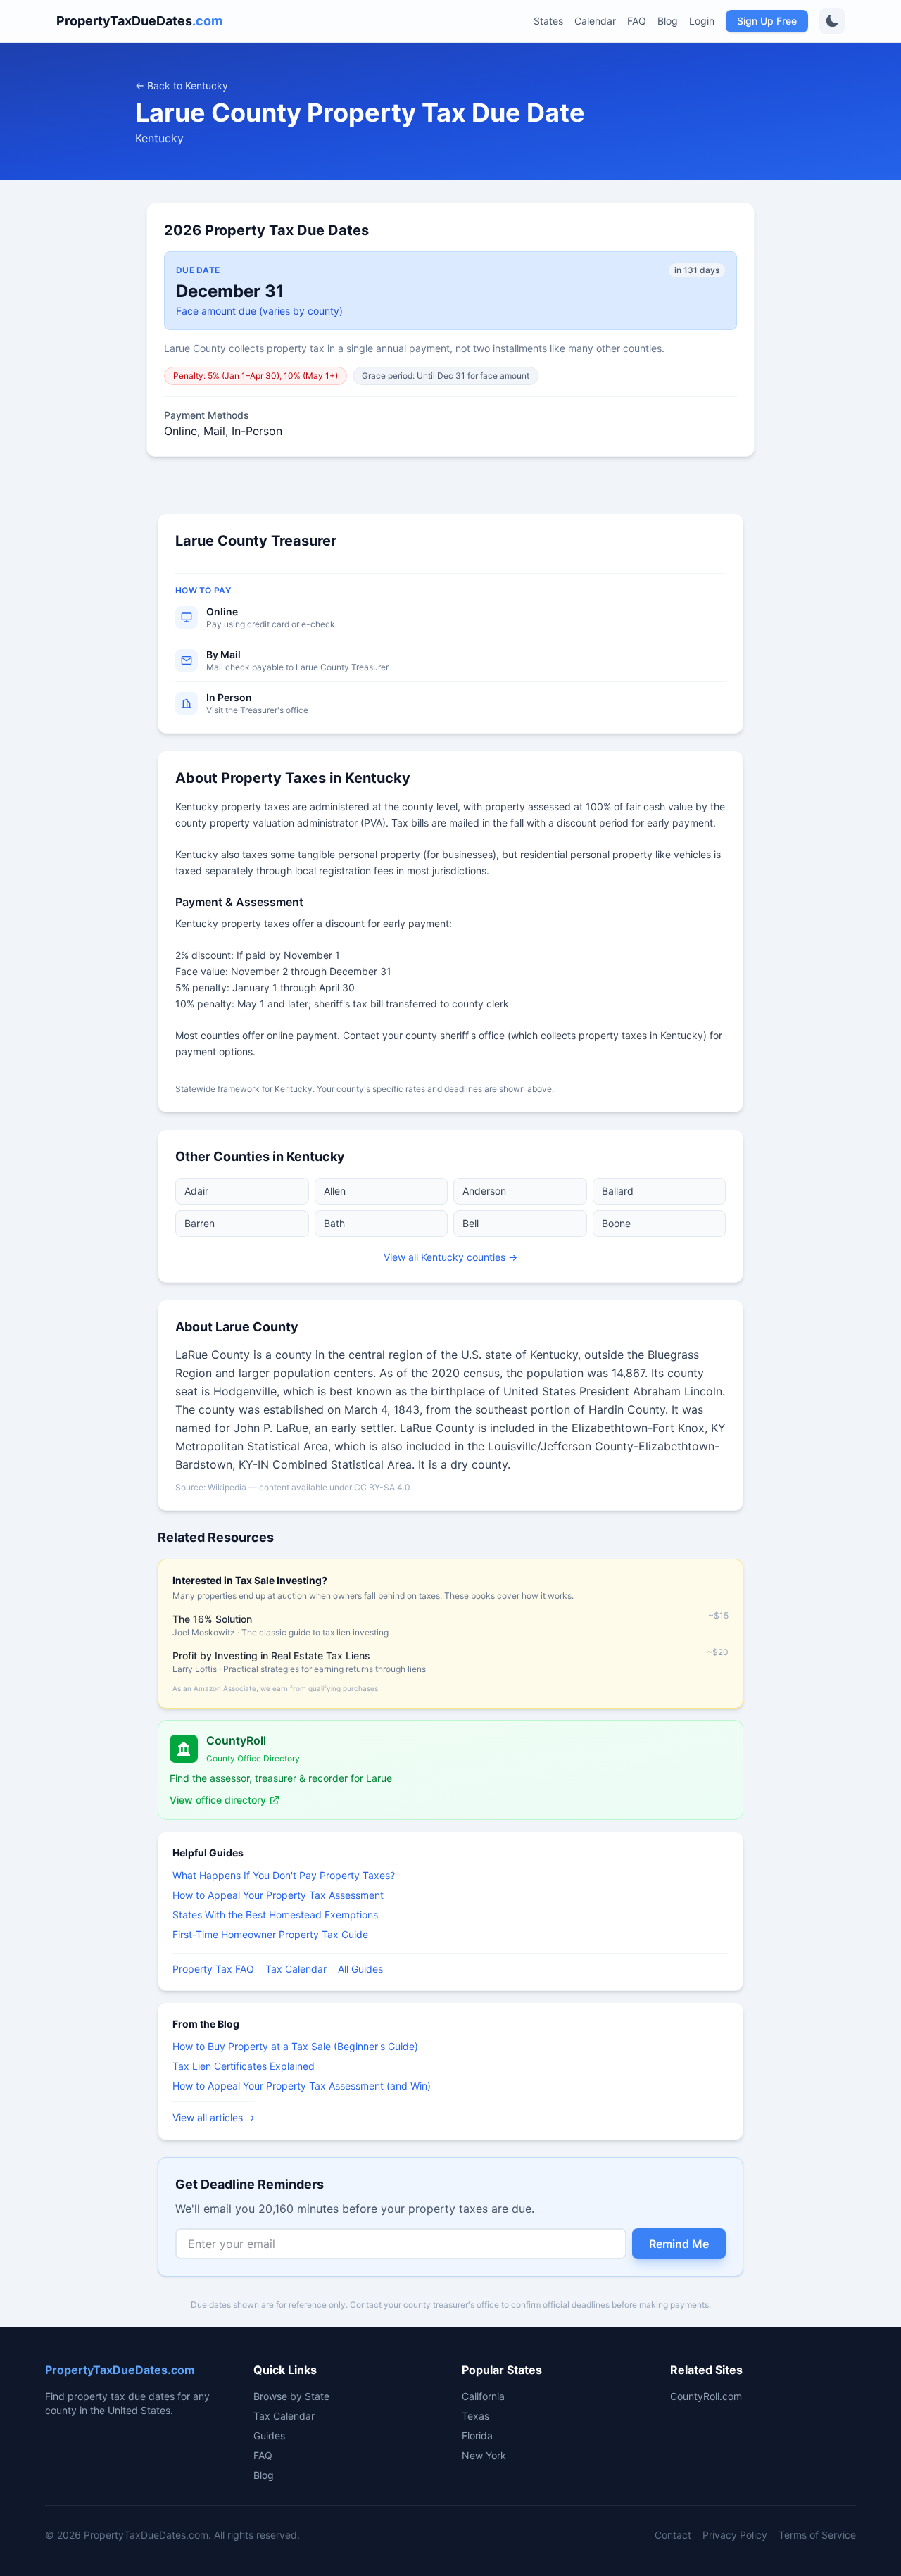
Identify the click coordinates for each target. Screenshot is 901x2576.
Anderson (484, 1191)
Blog (668, 21)
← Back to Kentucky (182, 86)
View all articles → (214, 2117)
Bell (471, 1223)
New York (484, 2455)
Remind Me (679, 2244)
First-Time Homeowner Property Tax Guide (270, 1934)
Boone (616, 1223)
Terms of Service (817, 2535)
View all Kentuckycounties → (450, 1257)
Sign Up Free (767, 21)
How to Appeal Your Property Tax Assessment (278, 1895)
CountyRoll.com (706, 2396)
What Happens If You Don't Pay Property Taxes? (284, 1875)
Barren (200, 1223)
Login (702, 21)
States (548, 21)
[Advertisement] (70, 724)
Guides (269, 2436)
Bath (334, 1223)
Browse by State (291, 2396)
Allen (335, 1191)
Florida (477, 2436)
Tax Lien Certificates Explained (244, 2066)
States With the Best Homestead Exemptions (275, 1915)
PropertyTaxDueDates (139, 21)
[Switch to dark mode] (832, 21)
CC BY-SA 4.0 (382, 1487)
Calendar (595, 21)
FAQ (637, 21)
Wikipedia (227, 1487)
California (483, 2396)
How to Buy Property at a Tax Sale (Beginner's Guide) (295, 2046)
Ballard (618, 1191)
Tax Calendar (296, 1969)
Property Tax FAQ (213, 1969)
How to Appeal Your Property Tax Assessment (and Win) (302, 2086)
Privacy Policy (735, 2535)
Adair (196, 1191)
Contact (673, 2535)
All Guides (360, 1969)
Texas (475, 2416)
